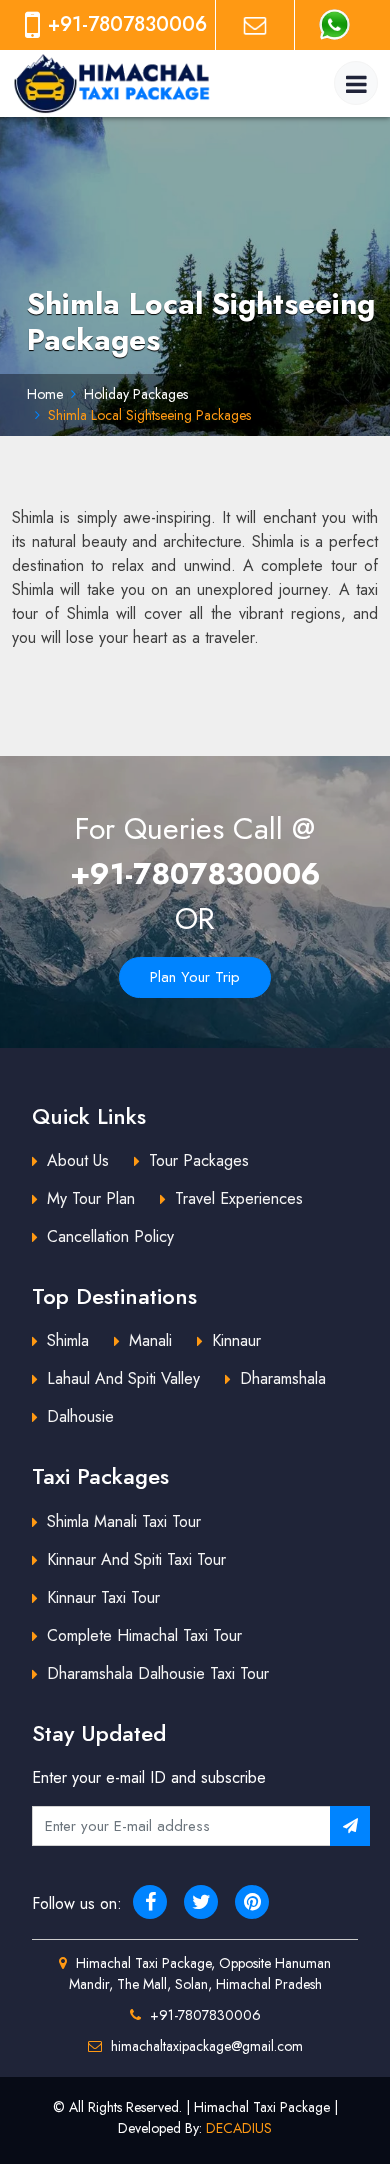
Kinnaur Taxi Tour (103, 1597)
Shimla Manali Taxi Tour (124, 1521)
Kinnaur (236, 1340)
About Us (78, 1160)
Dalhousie (80, 1416)
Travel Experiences (239, 1198)
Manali (150, 1340)
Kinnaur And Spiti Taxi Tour (136, 1559)
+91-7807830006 (195, 873)
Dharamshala (283, 1378)
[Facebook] (150, 1902)
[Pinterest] (252, 1902)
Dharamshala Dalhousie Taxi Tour (158, 1673)
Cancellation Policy (110, 1236)
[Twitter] (201, 1902)
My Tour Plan (91, 1198)
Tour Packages (199, 1160)
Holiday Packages (136, 394)
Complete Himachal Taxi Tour (144, 1635)
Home (45, 394)
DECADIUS (239, 2128)
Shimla (68, 1340)
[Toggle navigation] (356, 83)
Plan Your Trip (195, 977)
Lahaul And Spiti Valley (123, 1378)
